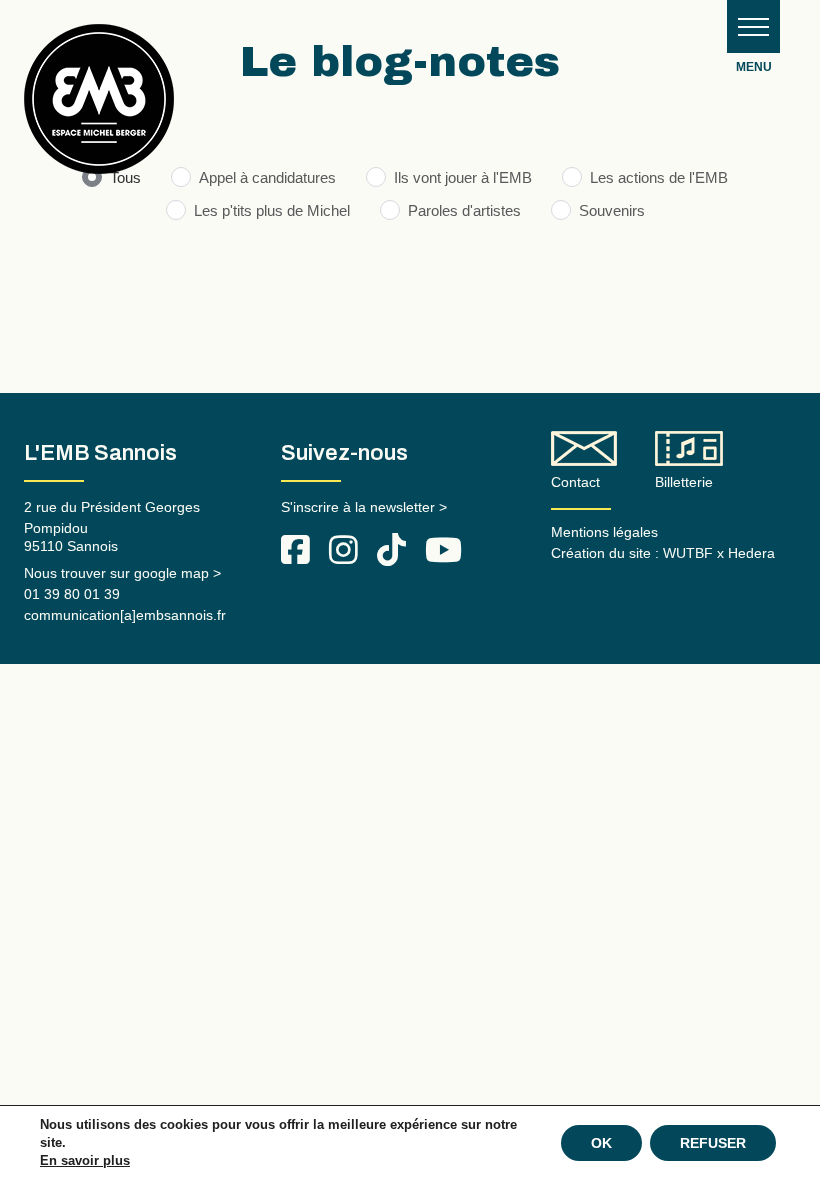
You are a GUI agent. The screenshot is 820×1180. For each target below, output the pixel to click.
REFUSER (713, 1143)
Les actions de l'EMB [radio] (659, 177)
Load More (410, 302)
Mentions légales (604, 532)
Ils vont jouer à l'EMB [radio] (463, 177)
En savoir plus (85, 1160)
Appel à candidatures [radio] (267, 177)
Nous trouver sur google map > (122, 573)
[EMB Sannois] (99, 106)
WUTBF (688, 553)
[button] (753, 26)
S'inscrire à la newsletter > (364, 507)
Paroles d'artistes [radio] (464, 210)
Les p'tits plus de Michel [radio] (272, 210)
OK (601, 1143)
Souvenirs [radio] (612, 210)
